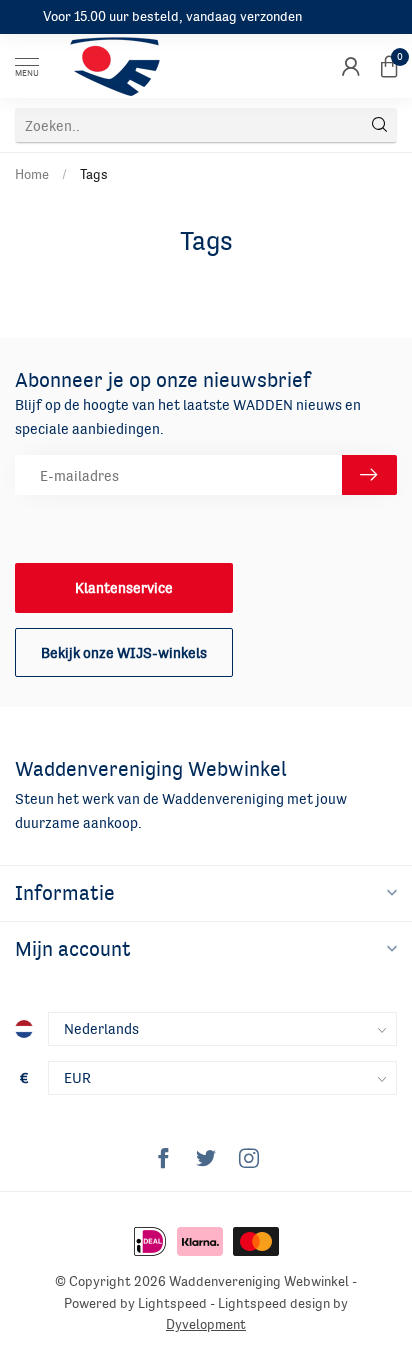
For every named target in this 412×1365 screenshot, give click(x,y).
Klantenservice (124, 587)
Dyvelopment (206, 1324)
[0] (389, 66)
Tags (94, 174)
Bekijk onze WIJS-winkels (124, 652)
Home (32, 174)
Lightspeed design (274, 1303)
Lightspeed (172, 1303)
